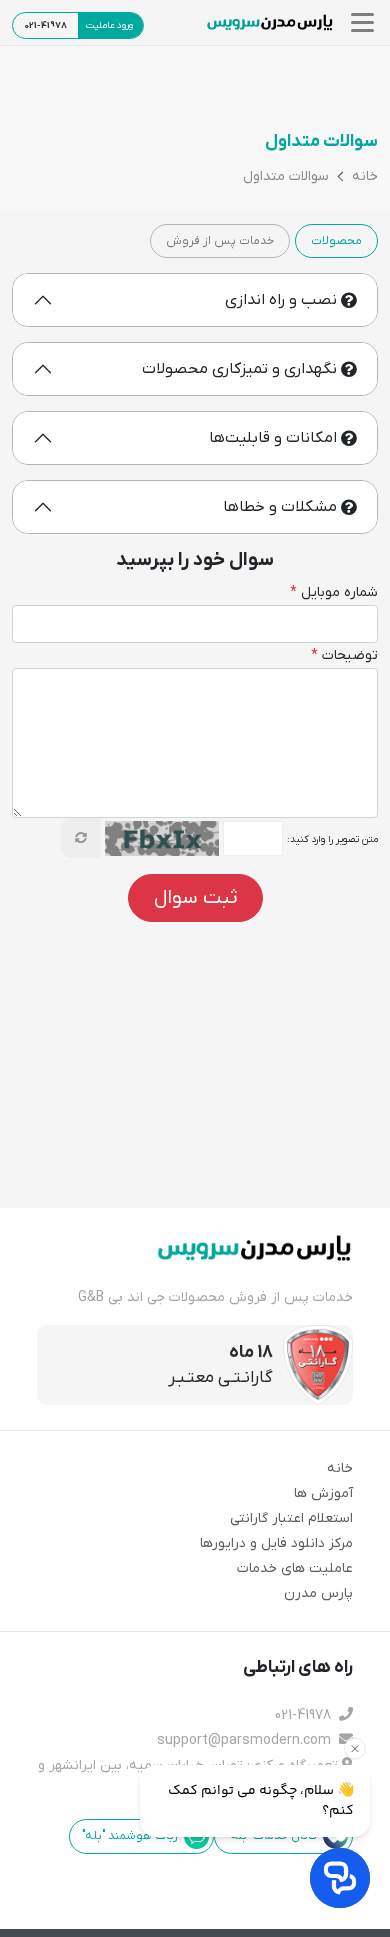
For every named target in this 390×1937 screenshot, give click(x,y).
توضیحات (344, 655)
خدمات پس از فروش (220, 241)
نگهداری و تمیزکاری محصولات (239, 369)
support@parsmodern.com (246, 1740)
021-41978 (305, 1715)
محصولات (336, 241)
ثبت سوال (195, 898)
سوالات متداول (286, 177)
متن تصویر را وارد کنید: (332, 839)
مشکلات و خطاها (280, 507)
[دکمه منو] (359, 22)
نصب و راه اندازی (281, 300)
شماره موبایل (334, 592)
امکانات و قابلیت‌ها (273, 438)
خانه (365, 177)
